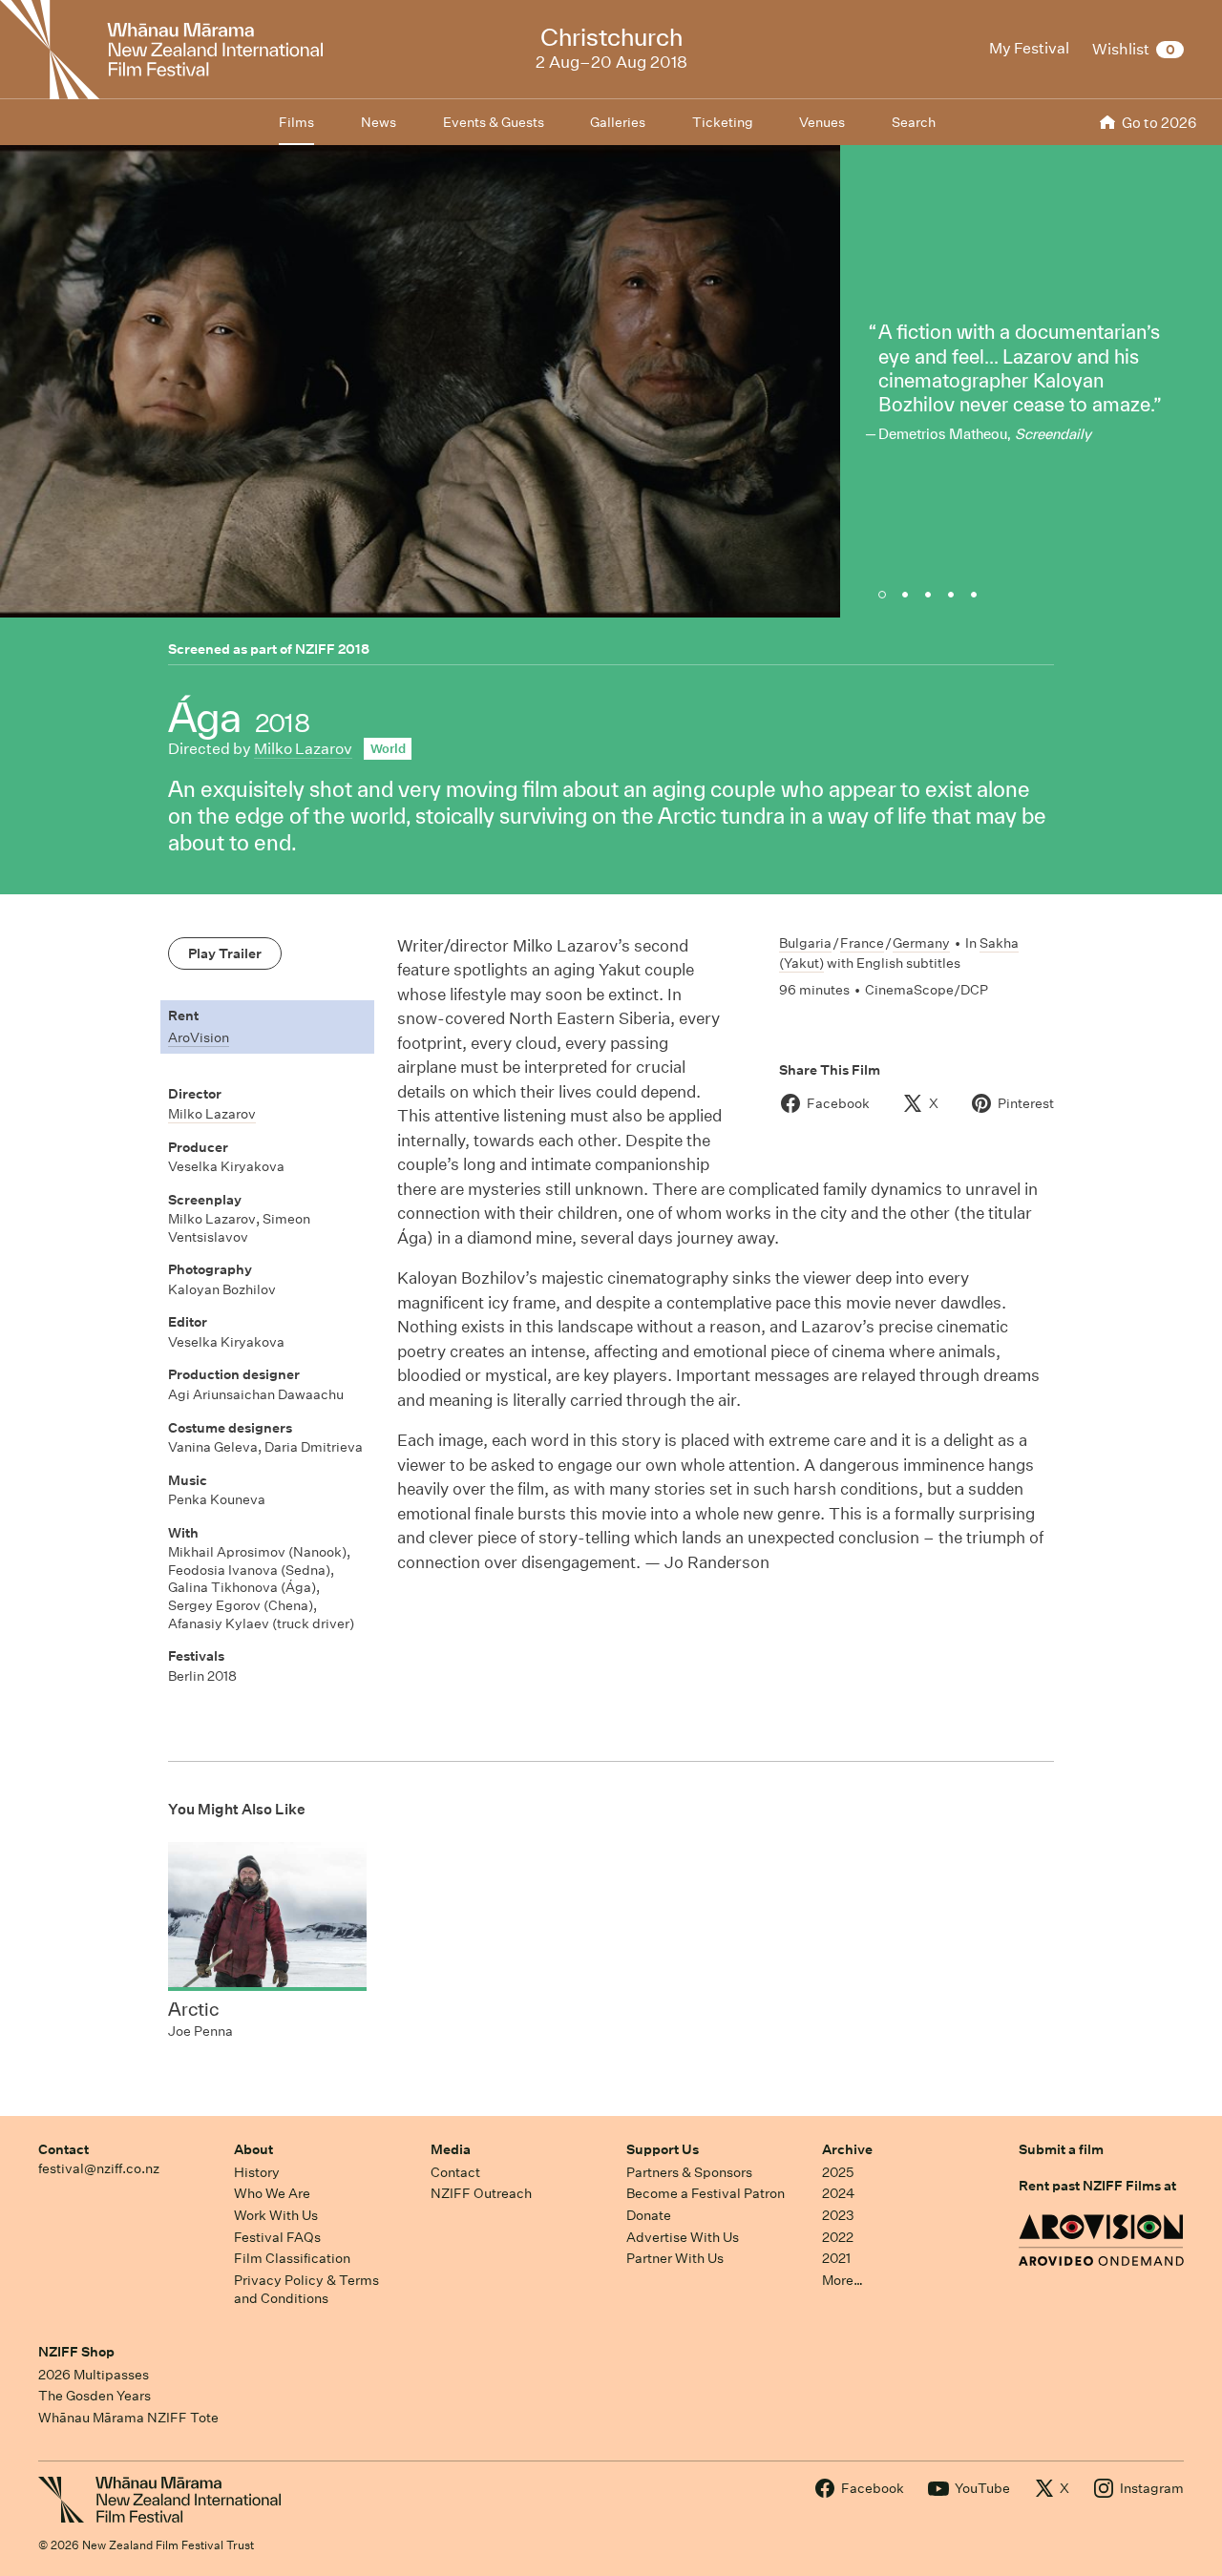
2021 (836, 2258)
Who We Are (272, 2193)
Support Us (663, 2149)
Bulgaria (805, 943)
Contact (63, 2149)
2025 (838, 2172)
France (862, 943)
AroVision (199, 1037)
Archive (847, 2149)
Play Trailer (225, 953)
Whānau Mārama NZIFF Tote (128, 2418)
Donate (649, 2215)
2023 (838, 2215)
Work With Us (276, 2215)
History (257, 2172)
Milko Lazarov (303, 749)
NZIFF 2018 (332, 649)
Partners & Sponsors (689, 2172)
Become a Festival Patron (706, 2193)
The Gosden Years (95, 2396)
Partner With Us (675, 2258)
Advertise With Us (683, 2237)
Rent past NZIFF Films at (1097, 2186)
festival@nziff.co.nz (99, 2168)
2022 (838, 2237)
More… (843, 2280)
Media (451, 2149)
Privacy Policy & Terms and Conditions (306, 2289)
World (388, 749)
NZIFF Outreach (481, 2193)
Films (296, 122)
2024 (838, 2193)
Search (914, 122)
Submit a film (1061, 2149)
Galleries (618, 122)
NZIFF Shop (76, 2352)
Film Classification (292, 2258)
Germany (921, 943)
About (253, 2149)
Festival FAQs (277, 2237)
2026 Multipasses (94, 2375)
